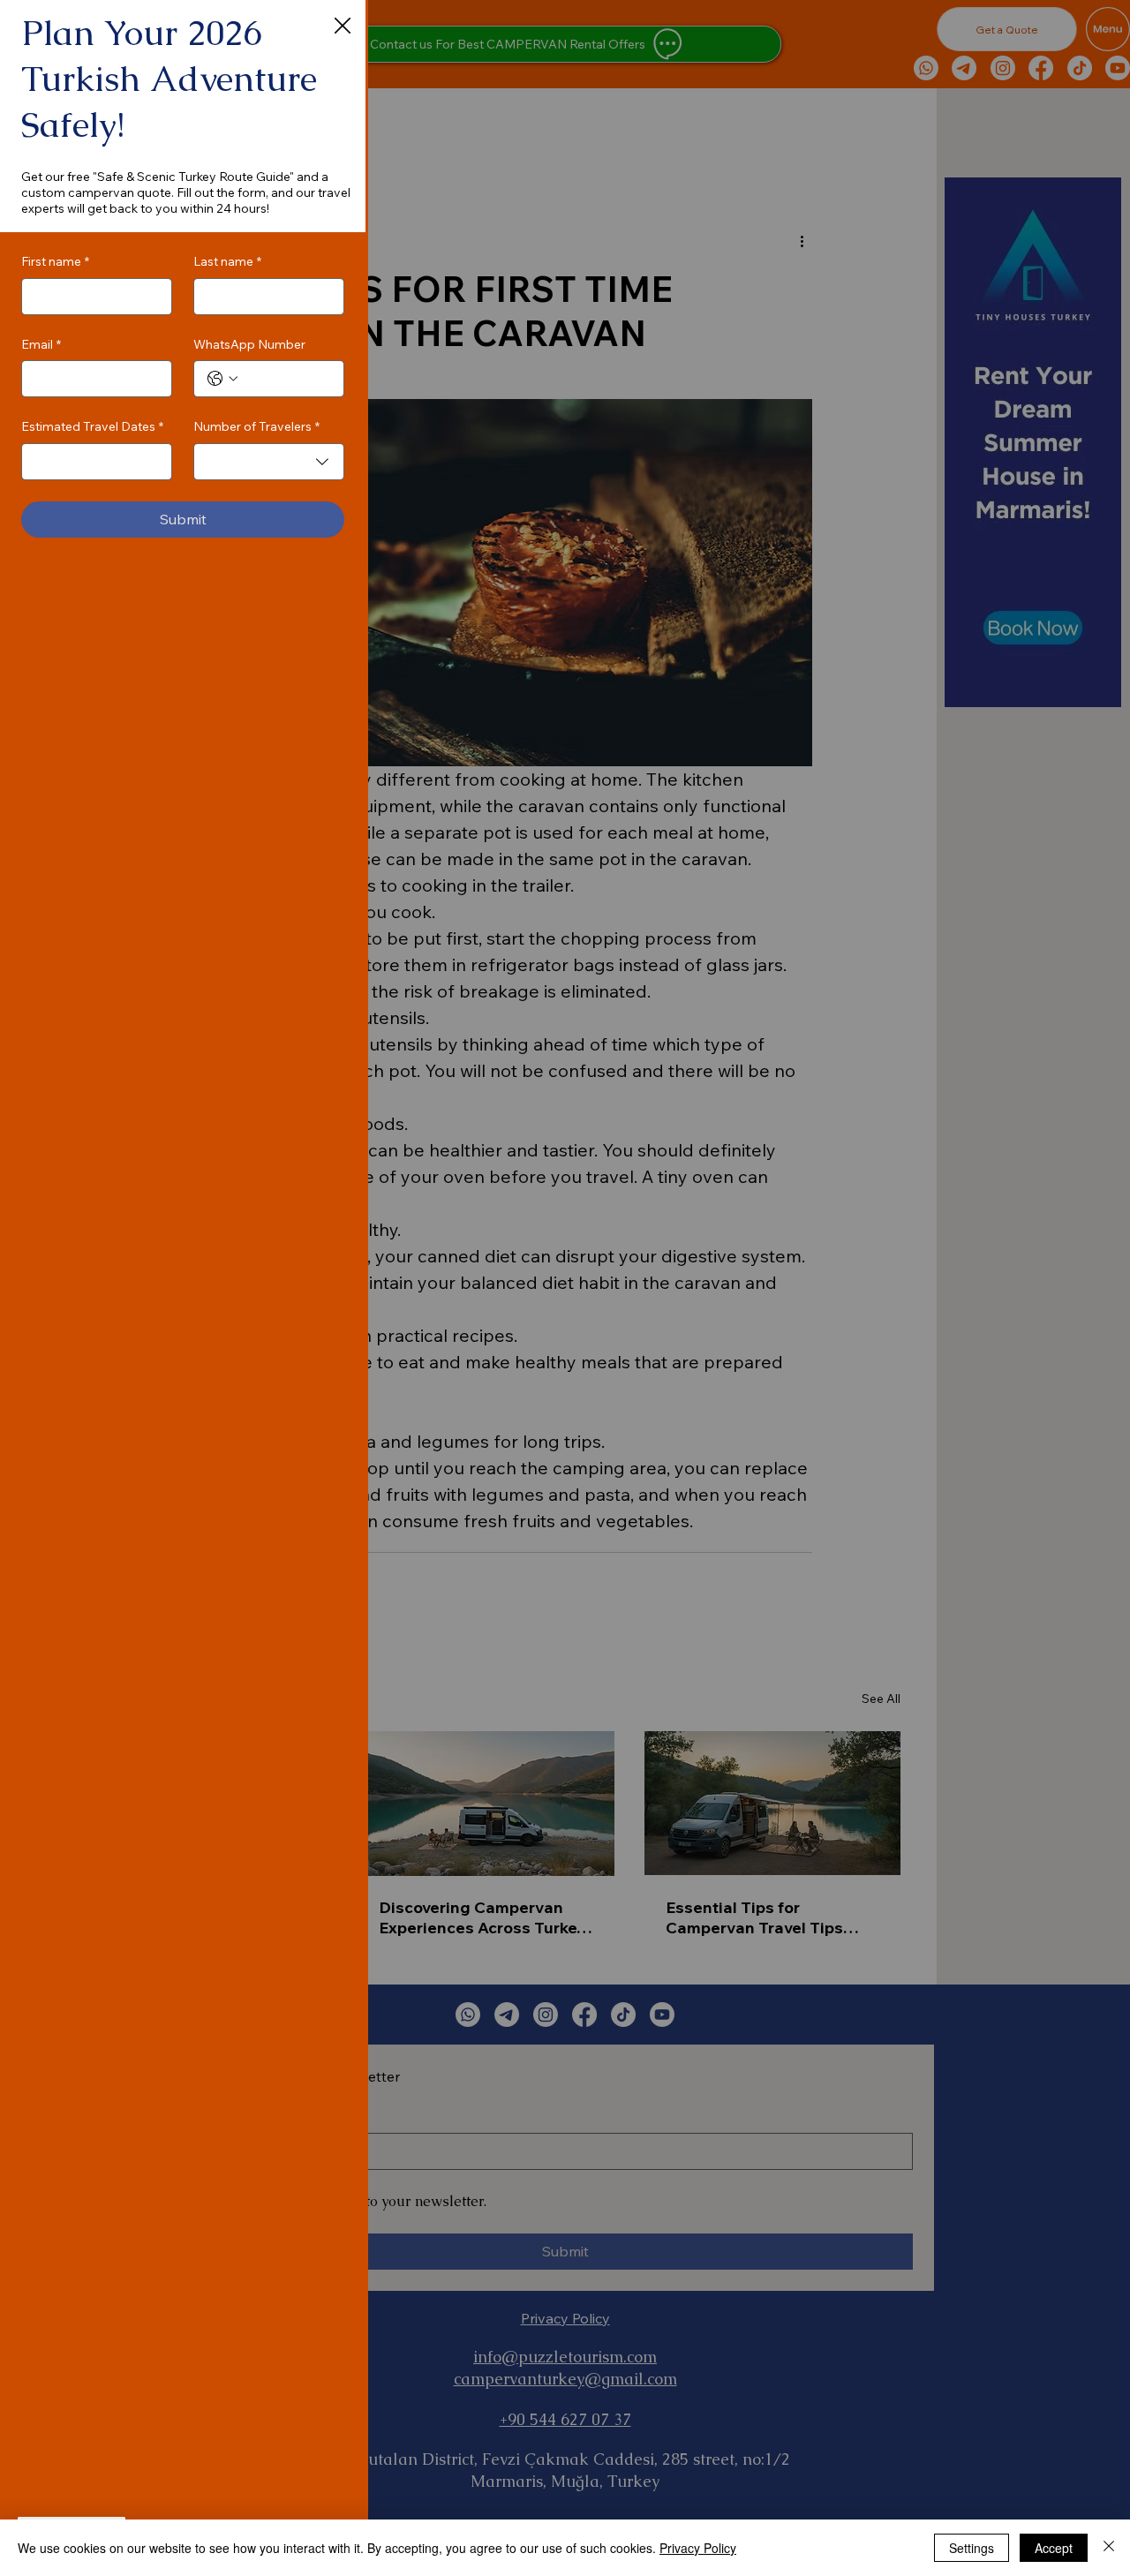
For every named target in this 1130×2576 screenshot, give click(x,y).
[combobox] (269, 462)
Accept (1054, 2548)
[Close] (1109, 2548)
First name (55, 261)
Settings (972, 2548)
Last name (227, 261)
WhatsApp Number (249, 344)
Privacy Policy (698, 2548)
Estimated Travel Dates (92, 426)
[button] (343, 26)
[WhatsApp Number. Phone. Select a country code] (222, 379)
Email (41, 344)
